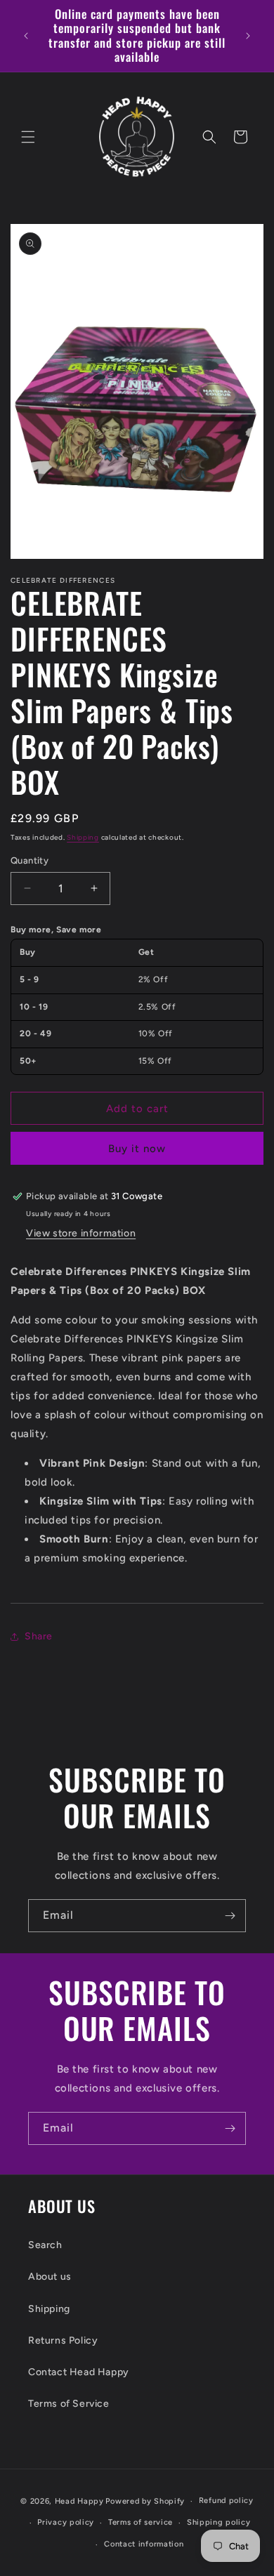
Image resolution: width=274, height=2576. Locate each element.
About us (50, 2277)
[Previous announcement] (26, 36)
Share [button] (39, 1636)
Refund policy (226, 2501)
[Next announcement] (248, 36)
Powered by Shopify (145, 2501)
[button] (28, 137)
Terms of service (141, 2522)
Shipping (83, 837)
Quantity (30, 860)
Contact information (144, 2544)
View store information (81, 1233)
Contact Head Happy (79, 2372)
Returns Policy (63, 2340)
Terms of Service (69, 2404)
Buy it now (137, 1149)
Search (45, 2245)
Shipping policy (219, 2522)
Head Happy (79, 2501)
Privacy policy (66, 2522)
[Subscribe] (230, 1916)
